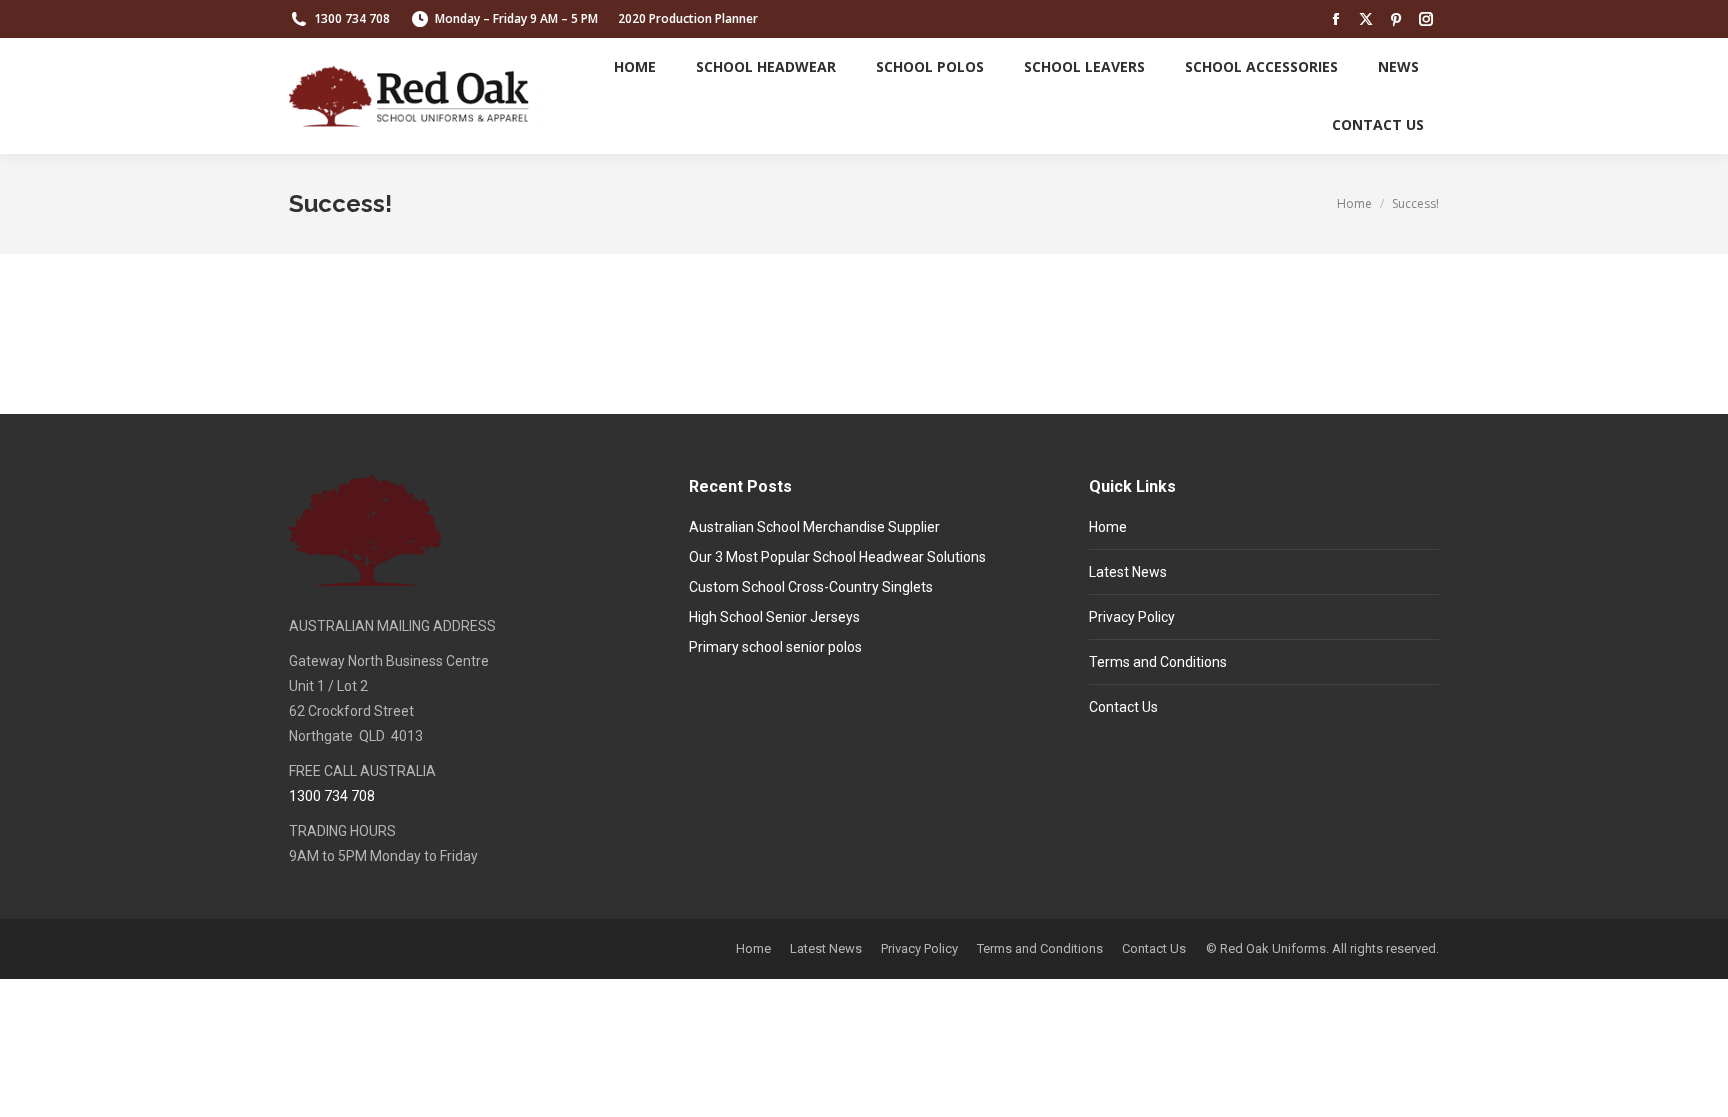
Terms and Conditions (1158, 662)
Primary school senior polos (775, 647)
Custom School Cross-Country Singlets (811, 587)
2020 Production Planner (688, 18)
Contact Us (1123, 707)
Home (1108, 527)
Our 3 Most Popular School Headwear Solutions (837, 557)
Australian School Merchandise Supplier (814, 527)
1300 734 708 (352, 18)
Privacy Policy (1132, 617)
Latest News (1128, 572)
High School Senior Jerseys (774, 617)
